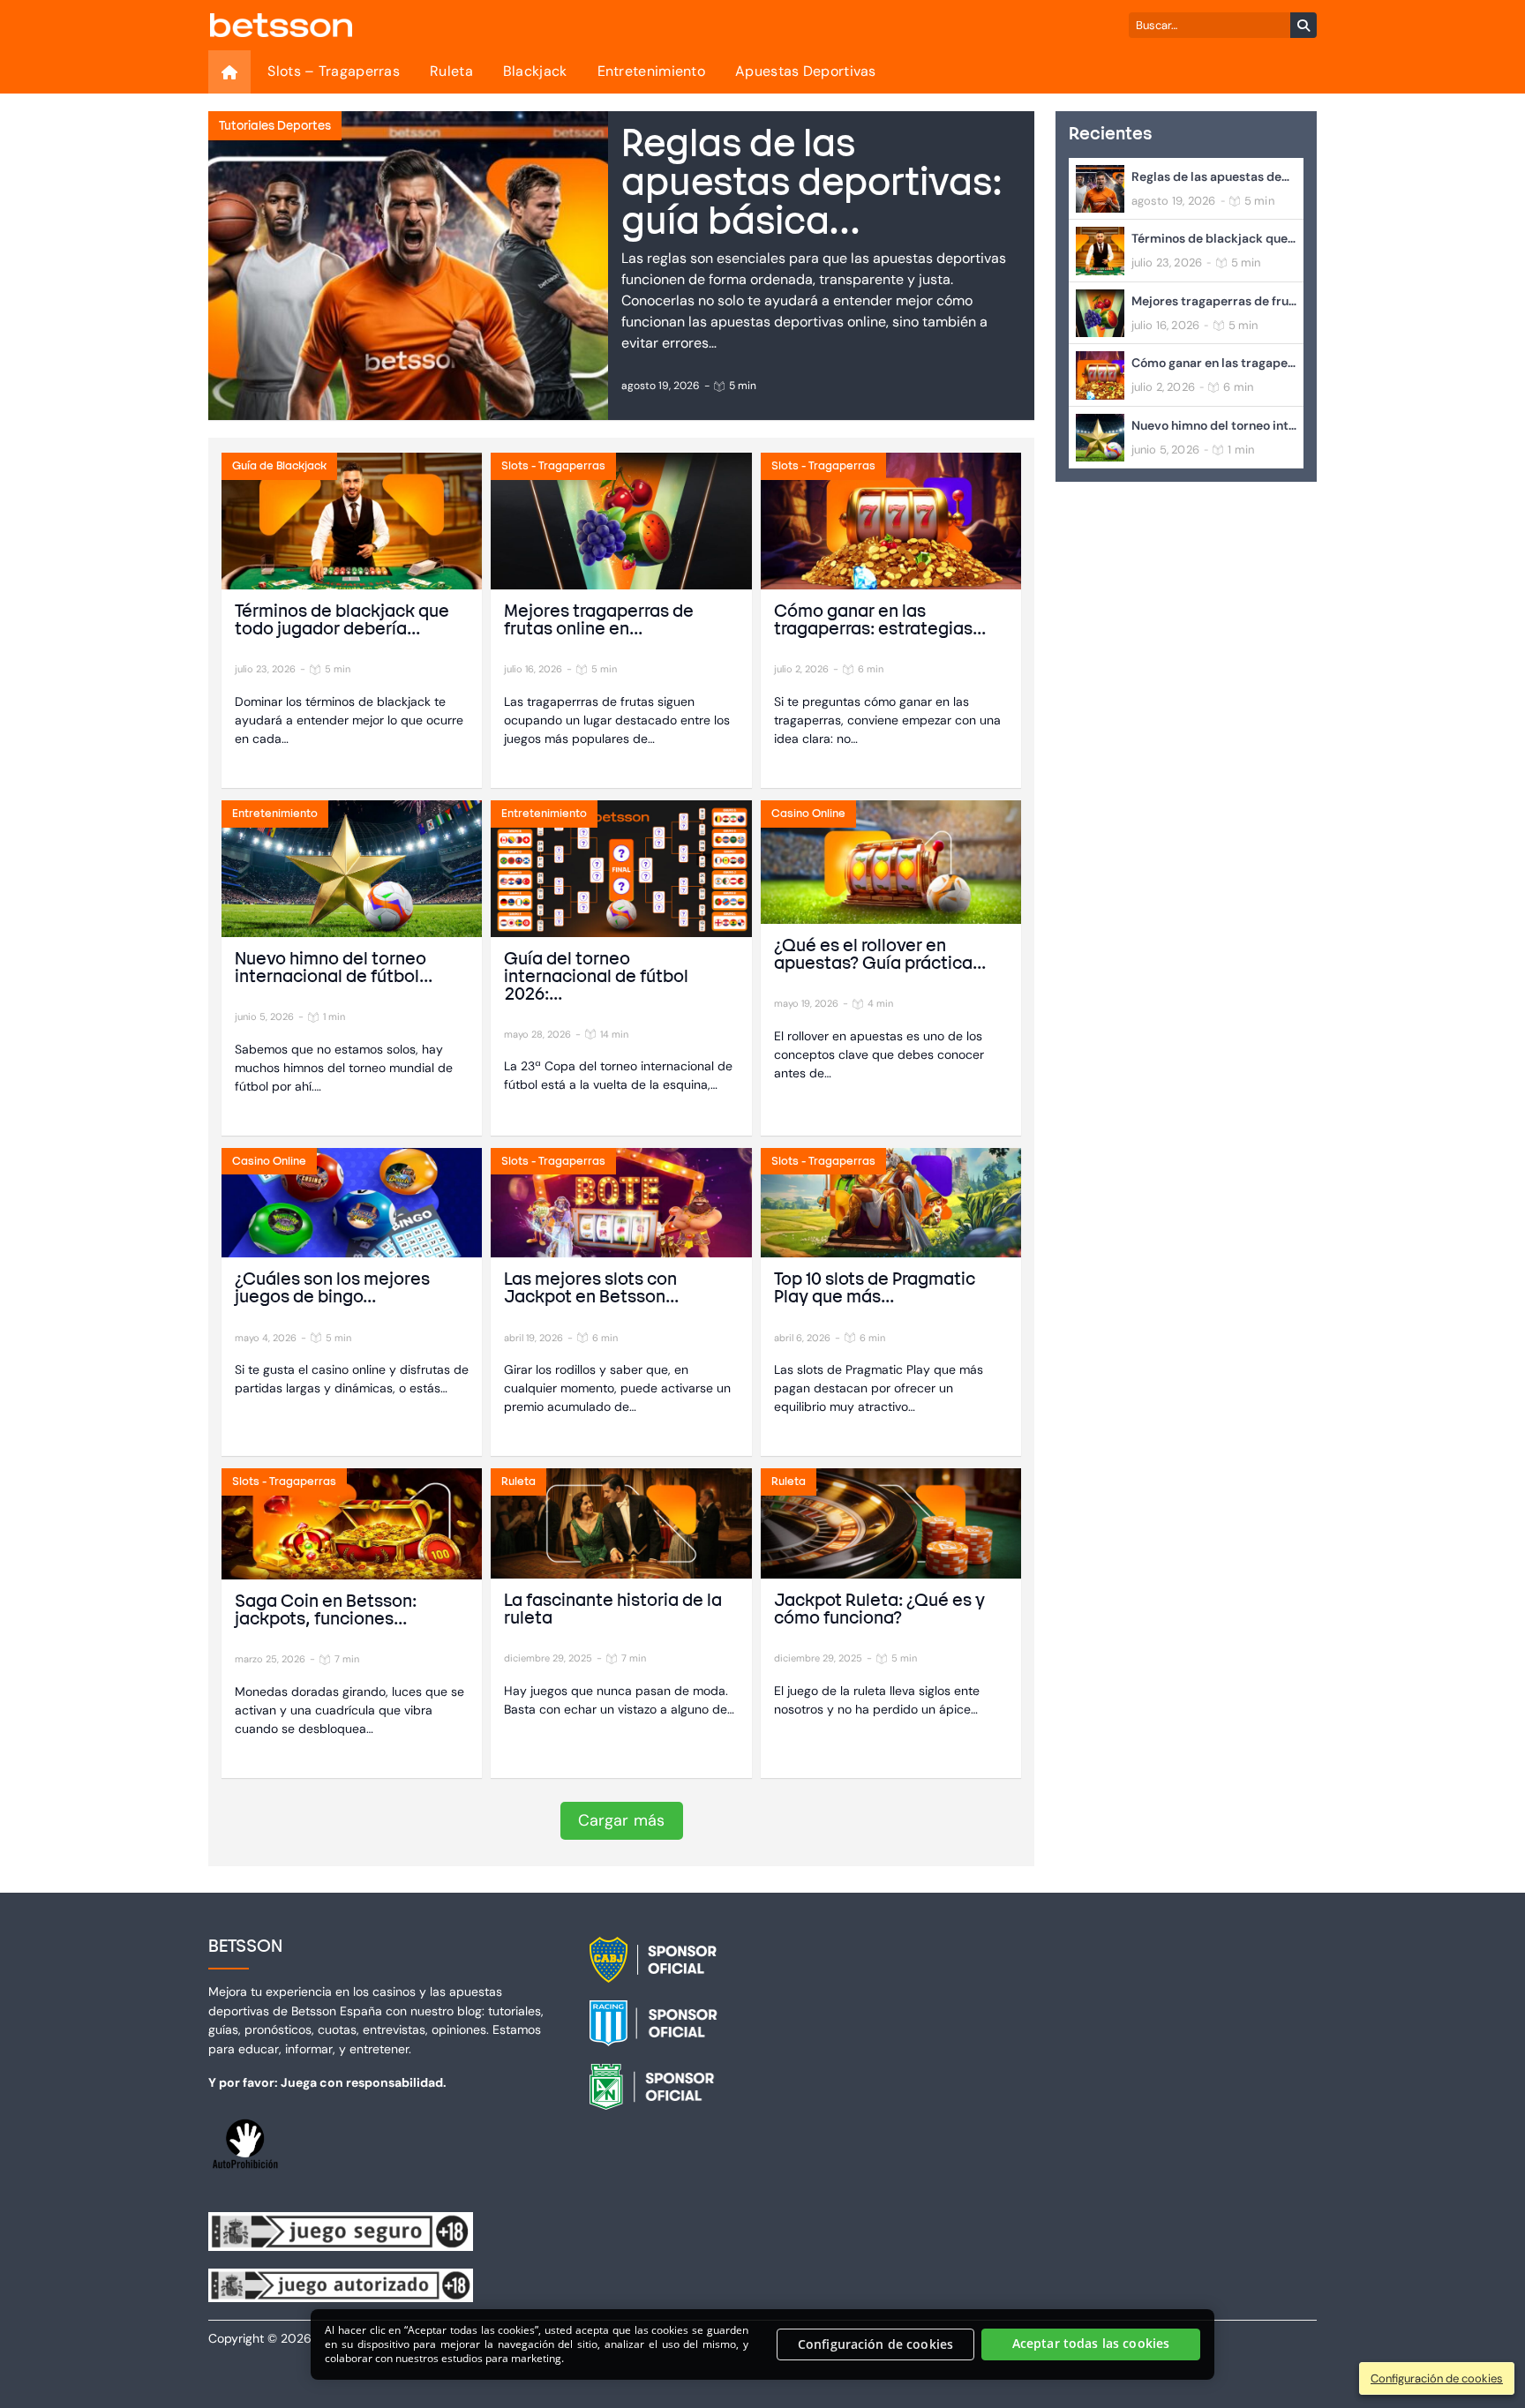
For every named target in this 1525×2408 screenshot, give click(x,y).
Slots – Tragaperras (334, 71)
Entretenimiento (652, 71)
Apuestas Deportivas (806, 71)
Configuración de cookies (875, 2344)
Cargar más (622, 1820)
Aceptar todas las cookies (1091, 2344)
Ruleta (451, 71)
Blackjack (535, 71)
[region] (762, 2344)
